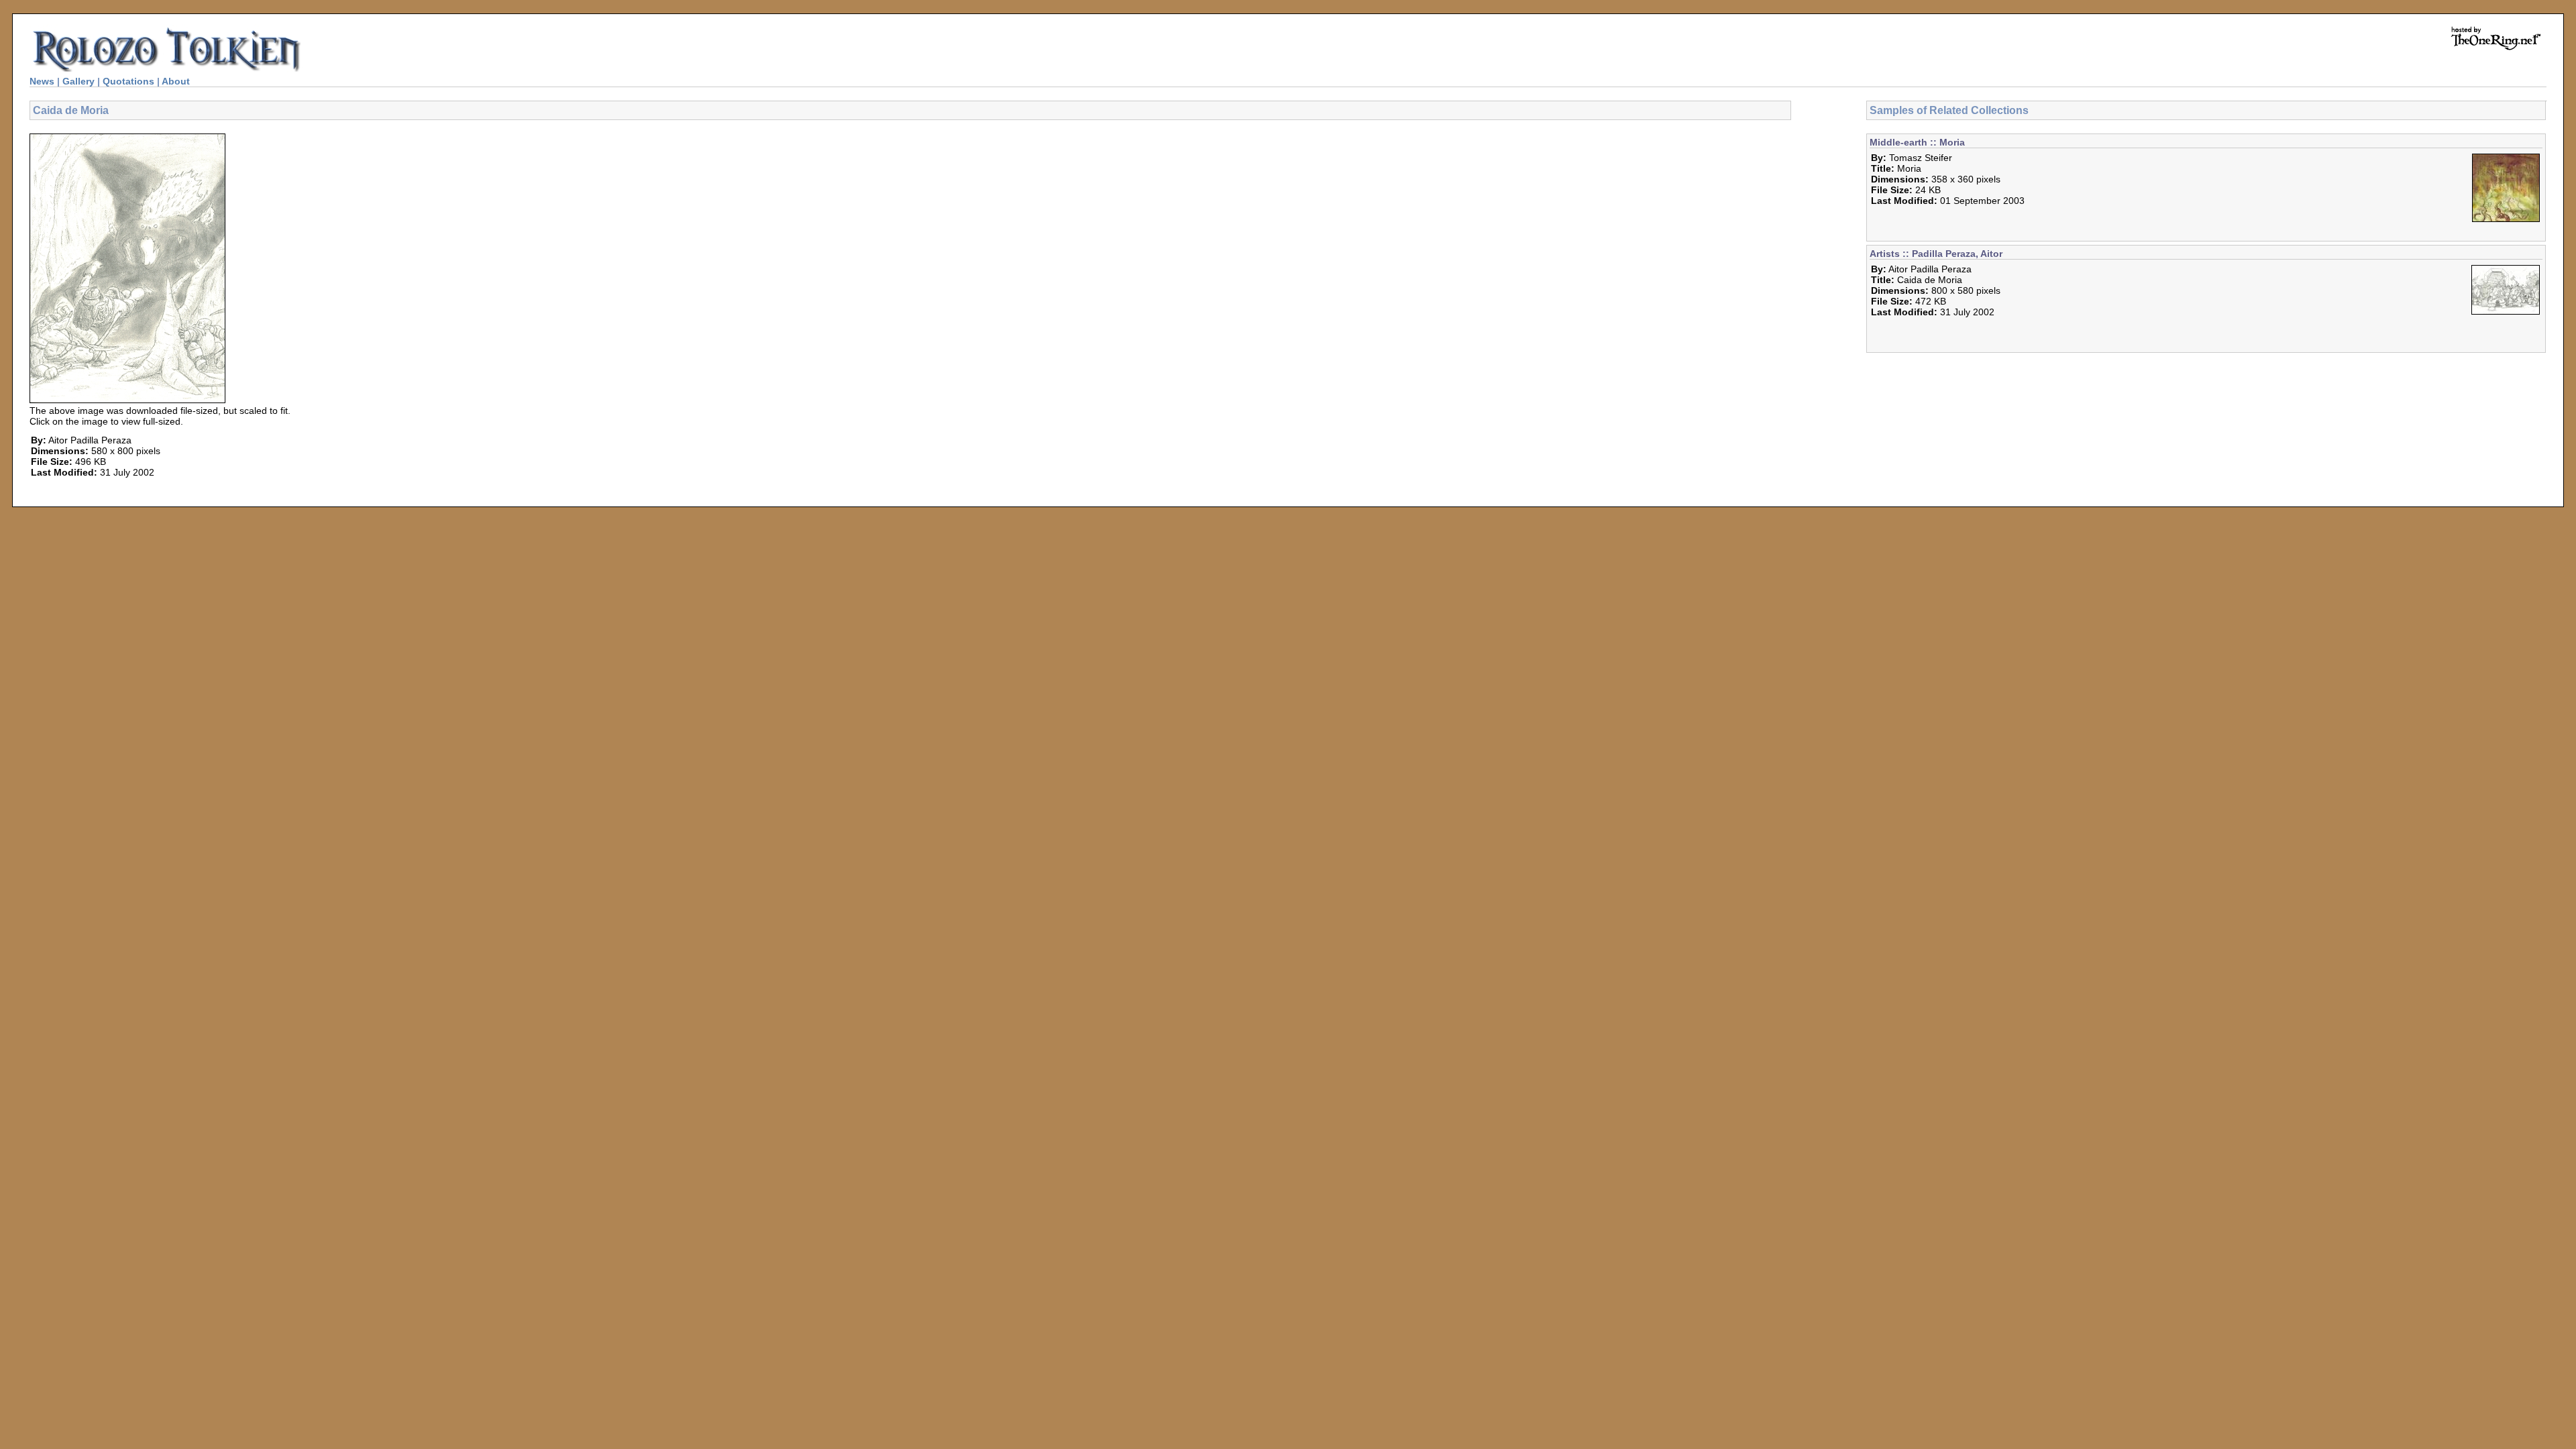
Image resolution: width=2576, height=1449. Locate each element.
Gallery (78, 81)
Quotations (128, 81)
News (42, 81)
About (176, 81)
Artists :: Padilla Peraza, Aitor (1936, 254)
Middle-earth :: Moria (1917, 142)
